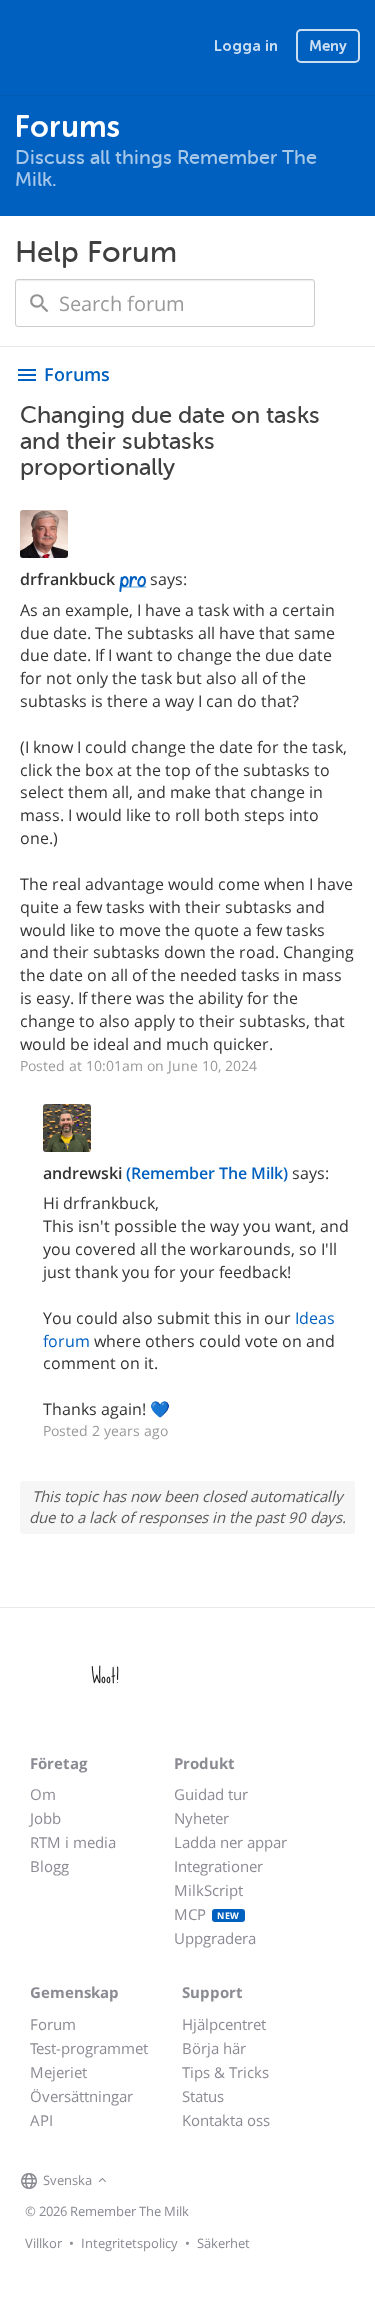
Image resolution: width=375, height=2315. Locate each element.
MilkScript (208, 1890)
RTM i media (73, 1842)
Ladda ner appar (230, 1842)
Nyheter (201, 1818)
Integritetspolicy (129, 2243)
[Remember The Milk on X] (169, 2181)
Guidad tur (211, 1794)
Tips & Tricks (225, 2072)
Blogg (49, 1866)
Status (203, 2096)
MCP (207, 1914)
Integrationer (218, 1866)
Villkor (43, 2243)
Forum (53, 2024)
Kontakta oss (226, 2120)
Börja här (214, 2048)
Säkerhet (223, 2243)
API (41, 2120)
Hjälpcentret (224, 2024)
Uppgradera (215, 1938)
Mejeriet (58, 2072)
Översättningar (81, 2096)
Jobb (45, 1818)
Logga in (246, 46)
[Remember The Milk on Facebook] (141, 2181)
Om (43, 1794)
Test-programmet (89, 2048)
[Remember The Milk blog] (194, 2181)
